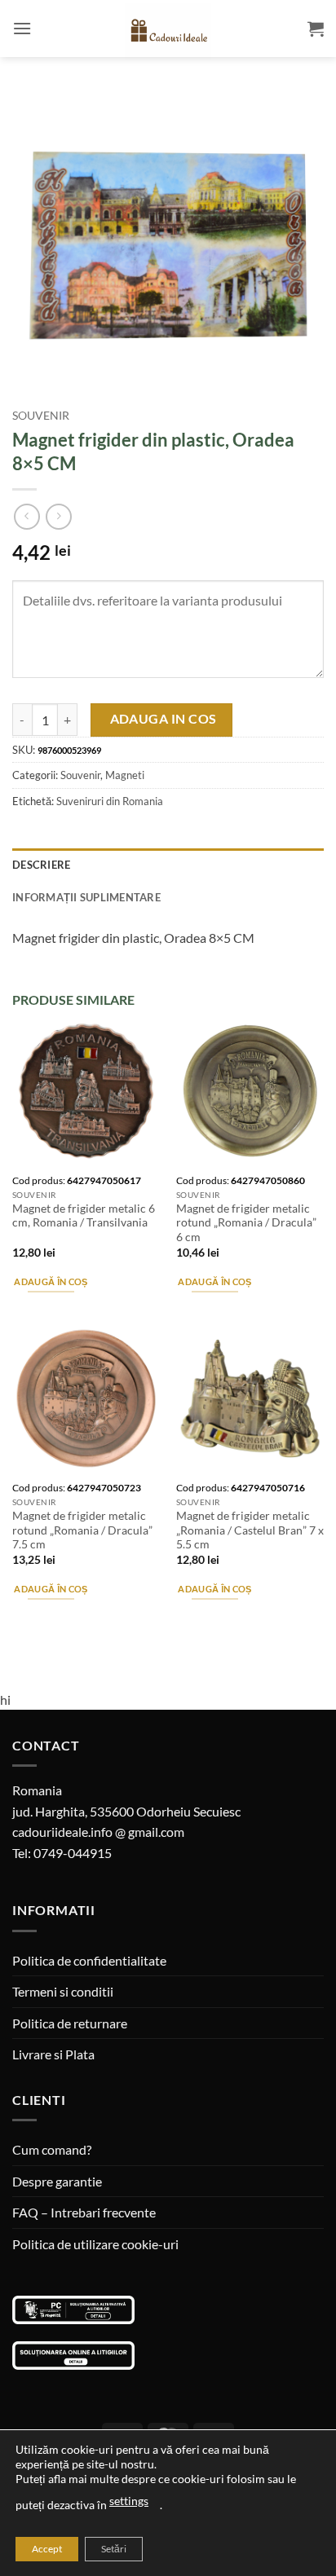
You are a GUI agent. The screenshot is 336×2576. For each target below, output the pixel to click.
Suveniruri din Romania (110, 801)
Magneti (125, 775)
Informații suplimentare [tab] (86, 897)
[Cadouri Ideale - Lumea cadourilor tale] (168, 32)
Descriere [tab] (41, 865)
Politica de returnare (70, 2023)
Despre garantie (57, 2181)
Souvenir (41, 416)
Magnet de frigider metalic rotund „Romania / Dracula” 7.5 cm (82, 1530)
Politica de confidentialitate (89, 1960)
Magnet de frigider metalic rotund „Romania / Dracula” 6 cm (246, 1223)
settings (129, 2501)
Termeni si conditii (63, 1991)
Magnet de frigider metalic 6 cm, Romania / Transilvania (84, 1216)
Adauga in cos (164, 719)
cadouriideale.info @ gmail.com (98, 1832)
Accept (47, 2549)
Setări (114, 2549)
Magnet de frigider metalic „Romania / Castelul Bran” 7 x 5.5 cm (250, 1530)
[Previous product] (58, 516)
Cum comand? (52, 2149)
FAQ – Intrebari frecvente (84, 2212)
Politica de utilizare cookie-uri (95, 2244)
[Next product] (27, 516)
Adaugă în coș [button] (51, 1281)
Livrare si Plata (53, 2054)
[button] (22, 28)
